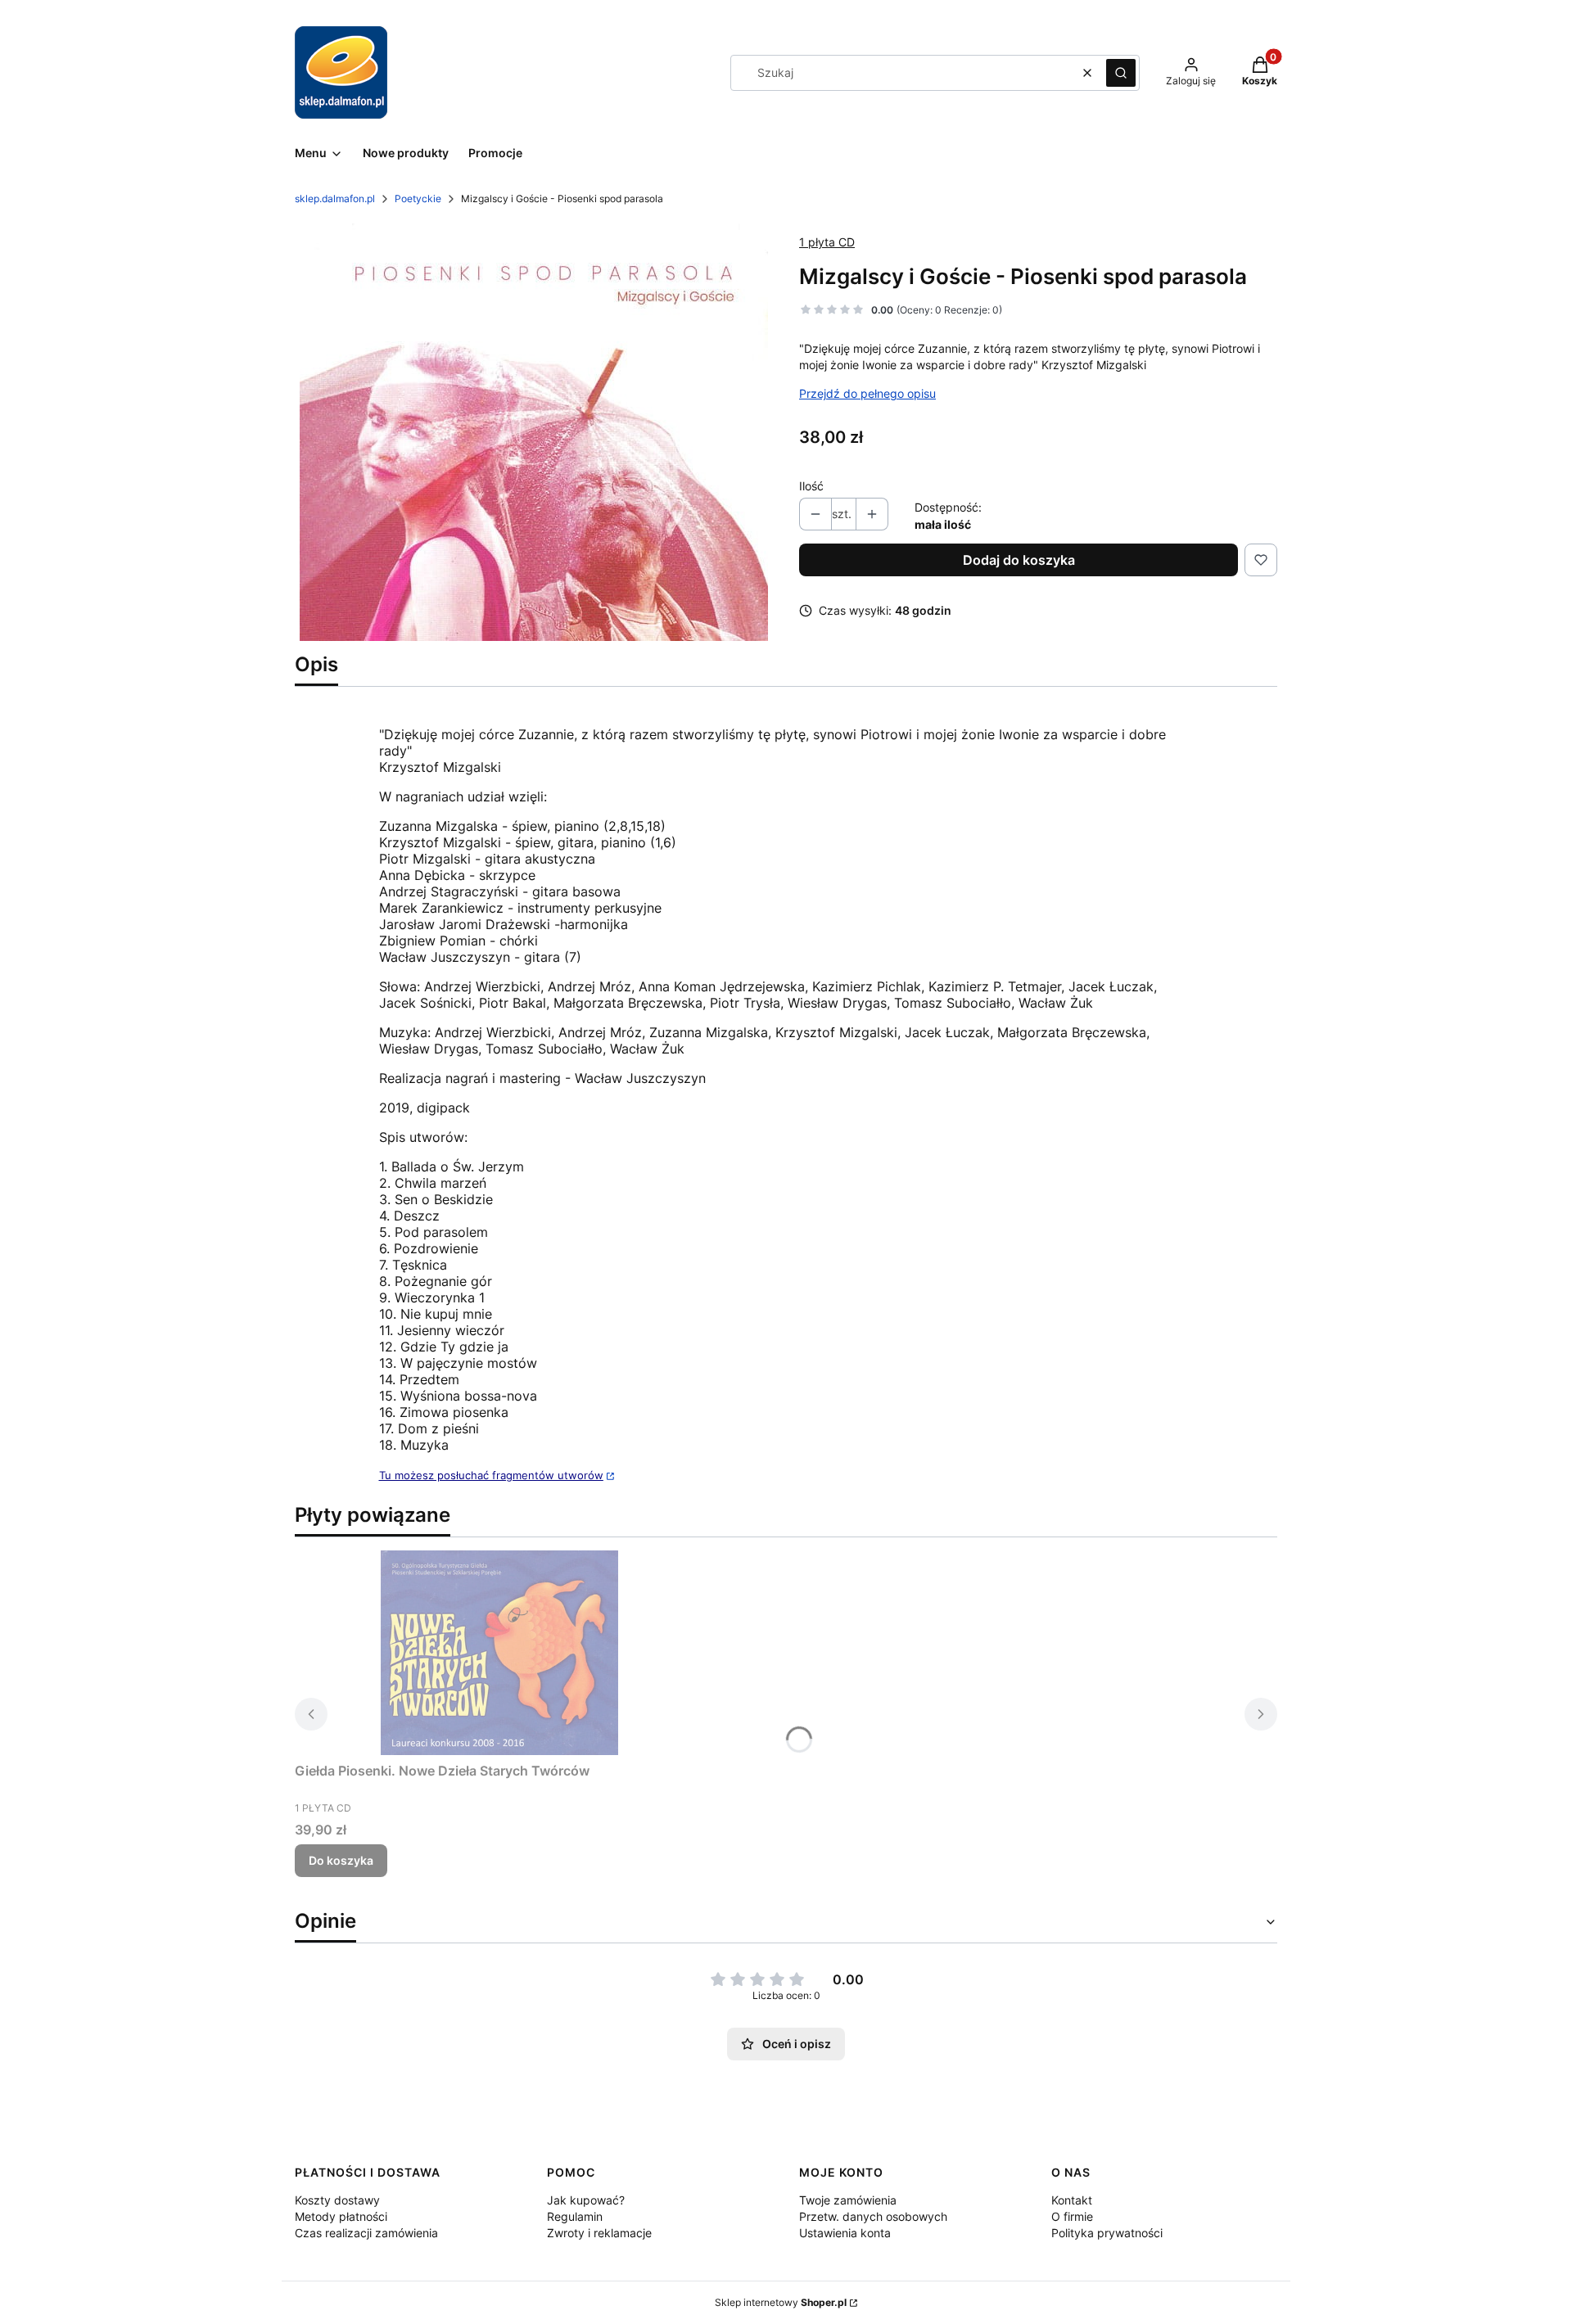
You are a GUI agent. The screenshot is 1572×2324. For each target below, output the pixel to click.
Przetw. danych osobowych (873, 2216)
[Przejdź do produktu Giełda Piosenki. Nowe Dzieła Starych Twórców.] (499, 1653)
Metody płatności (341, 2216)
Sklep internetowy (781, 2302)
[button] (1121, 73)
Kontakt (1072, 2200)
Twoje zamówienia (848, 2200)
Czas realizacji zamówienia (366, 2233)
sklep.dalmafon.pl (335, 199)
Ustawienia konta (845, 2233)
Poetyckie (418, 199)
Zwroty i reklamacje (599, 2233)
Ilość (811, 486)
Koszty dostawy (337, 2200)
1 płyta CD (827, 242)
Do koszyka (341, 1860)
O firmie (1072, 2216)
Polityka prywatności (1107, 2233)
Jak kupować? (586, 2200)
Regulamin (575, 2216)
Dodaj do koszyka (1019, 560)
